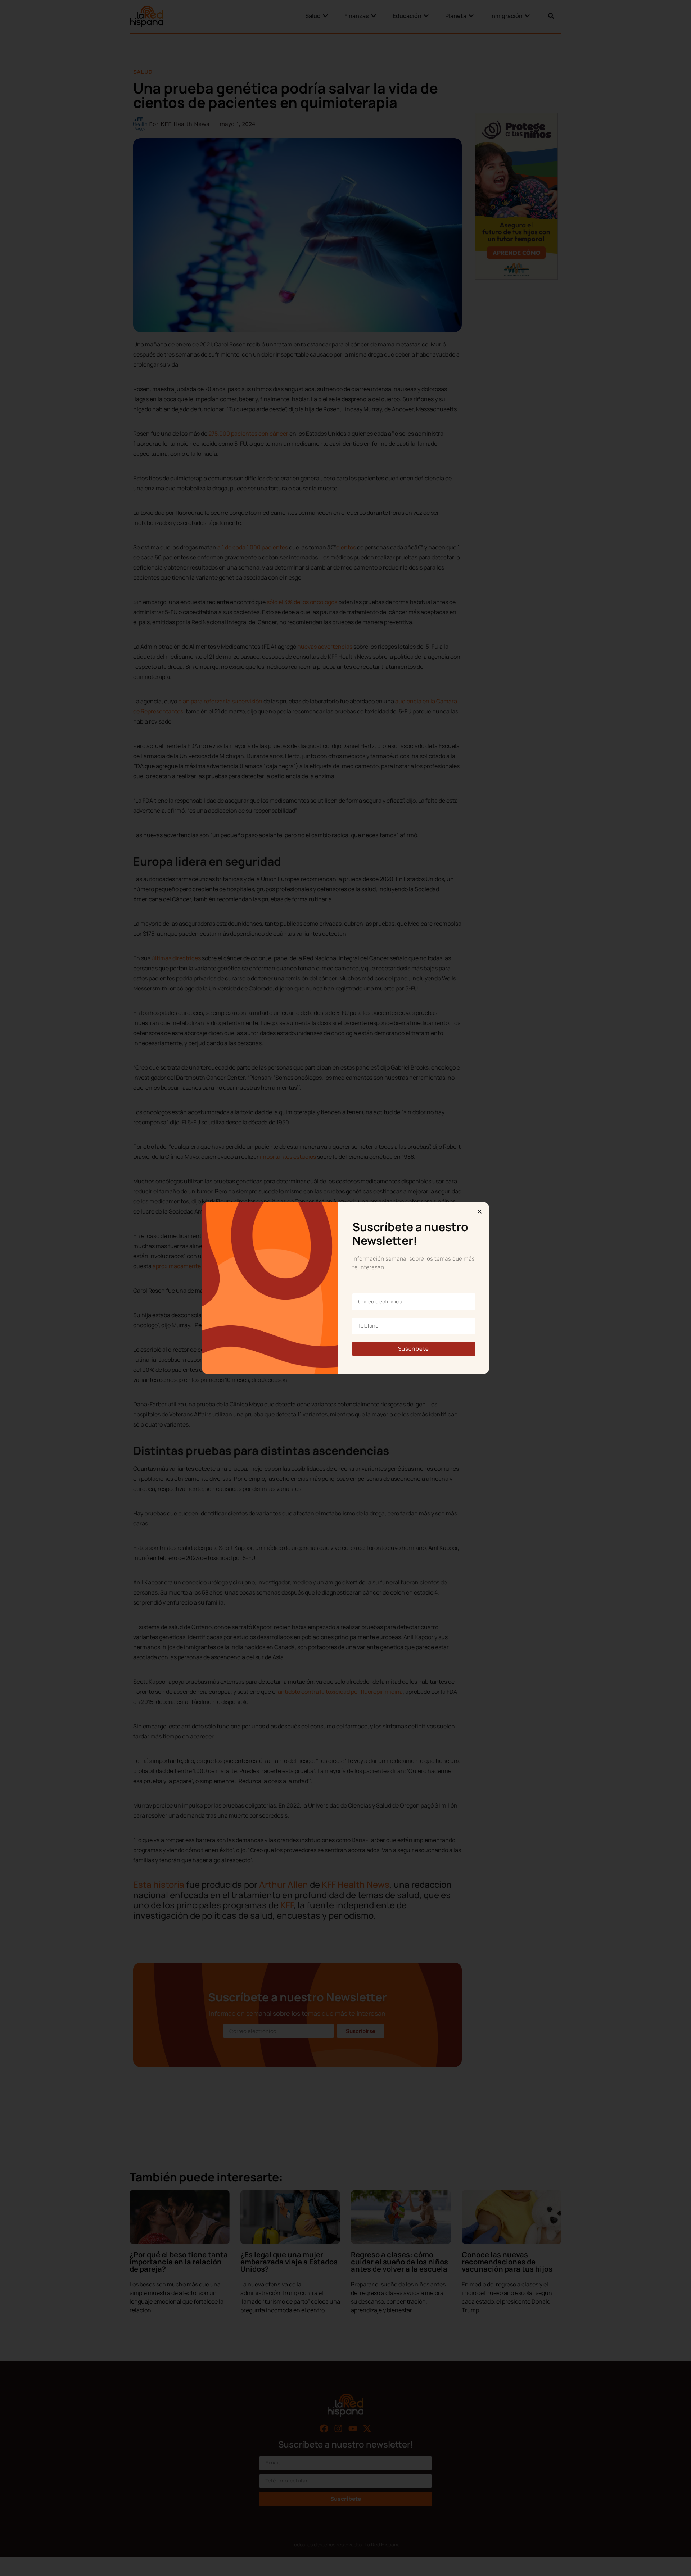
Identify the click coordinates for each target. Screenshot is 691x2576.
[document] (345, 1288)
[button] (480, 1212)
